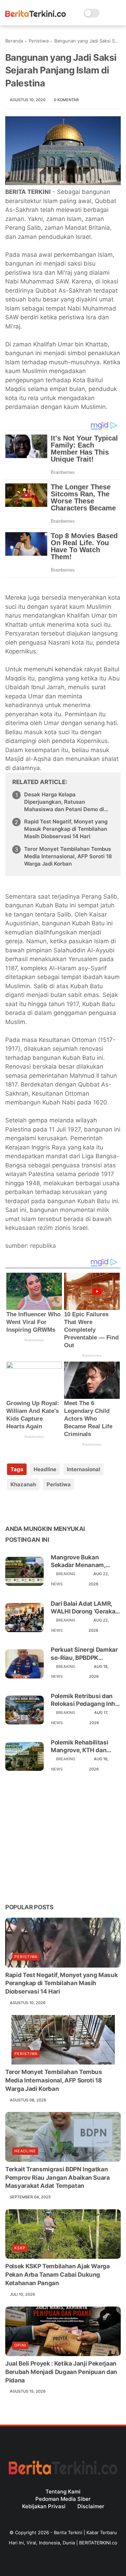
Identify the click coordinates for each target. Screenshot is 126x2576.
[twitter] (25, 1507)
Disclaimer (91, 2506)
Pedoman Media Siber (63, 2499)
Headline (45, 1469)
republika (43, 1246)
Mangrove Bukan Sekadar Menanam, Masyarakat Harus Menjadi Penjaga (78, 1561)
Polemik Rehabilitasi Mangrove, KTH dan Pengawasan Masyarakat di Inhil (79, 1746)
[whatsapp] (39, 1507)
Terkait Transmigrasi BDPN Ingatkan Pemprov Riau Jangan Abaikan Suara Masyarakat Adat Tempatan (58, 2178)
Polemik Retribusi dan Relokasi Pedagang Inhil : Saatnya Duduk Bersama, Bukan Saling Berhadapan (85, 1700)
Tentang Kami (63, 2492)
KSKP (20, 2248)
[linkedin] (67, 1507)
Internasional (83, 1469)
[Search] (107, 13)
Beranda (14, 41)
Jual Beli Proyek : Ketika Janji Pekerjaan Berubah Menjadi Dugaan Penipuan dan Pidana (61, 2372)
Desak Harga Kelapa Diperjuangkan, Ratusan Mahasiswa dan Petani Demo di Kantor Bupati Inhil (64, 802)
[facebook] (11, 1507)
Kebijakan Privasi (44, 2506)
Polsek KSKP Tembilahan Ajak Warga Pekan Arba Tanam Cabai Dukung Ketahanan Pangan (58, 2275)
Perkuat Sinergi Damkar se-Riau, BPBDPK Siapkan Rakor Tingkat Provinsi (84, 1654)
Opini (20, 2345)
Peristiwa (39, 41)
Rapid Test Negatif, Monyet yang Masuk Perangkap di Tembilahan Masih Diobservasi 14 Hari (66, 829)
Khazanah (23, 1484)
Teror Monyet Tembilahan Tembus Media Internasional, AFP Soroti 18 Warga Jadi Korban (68, 856)
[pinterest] (53, 1507)
